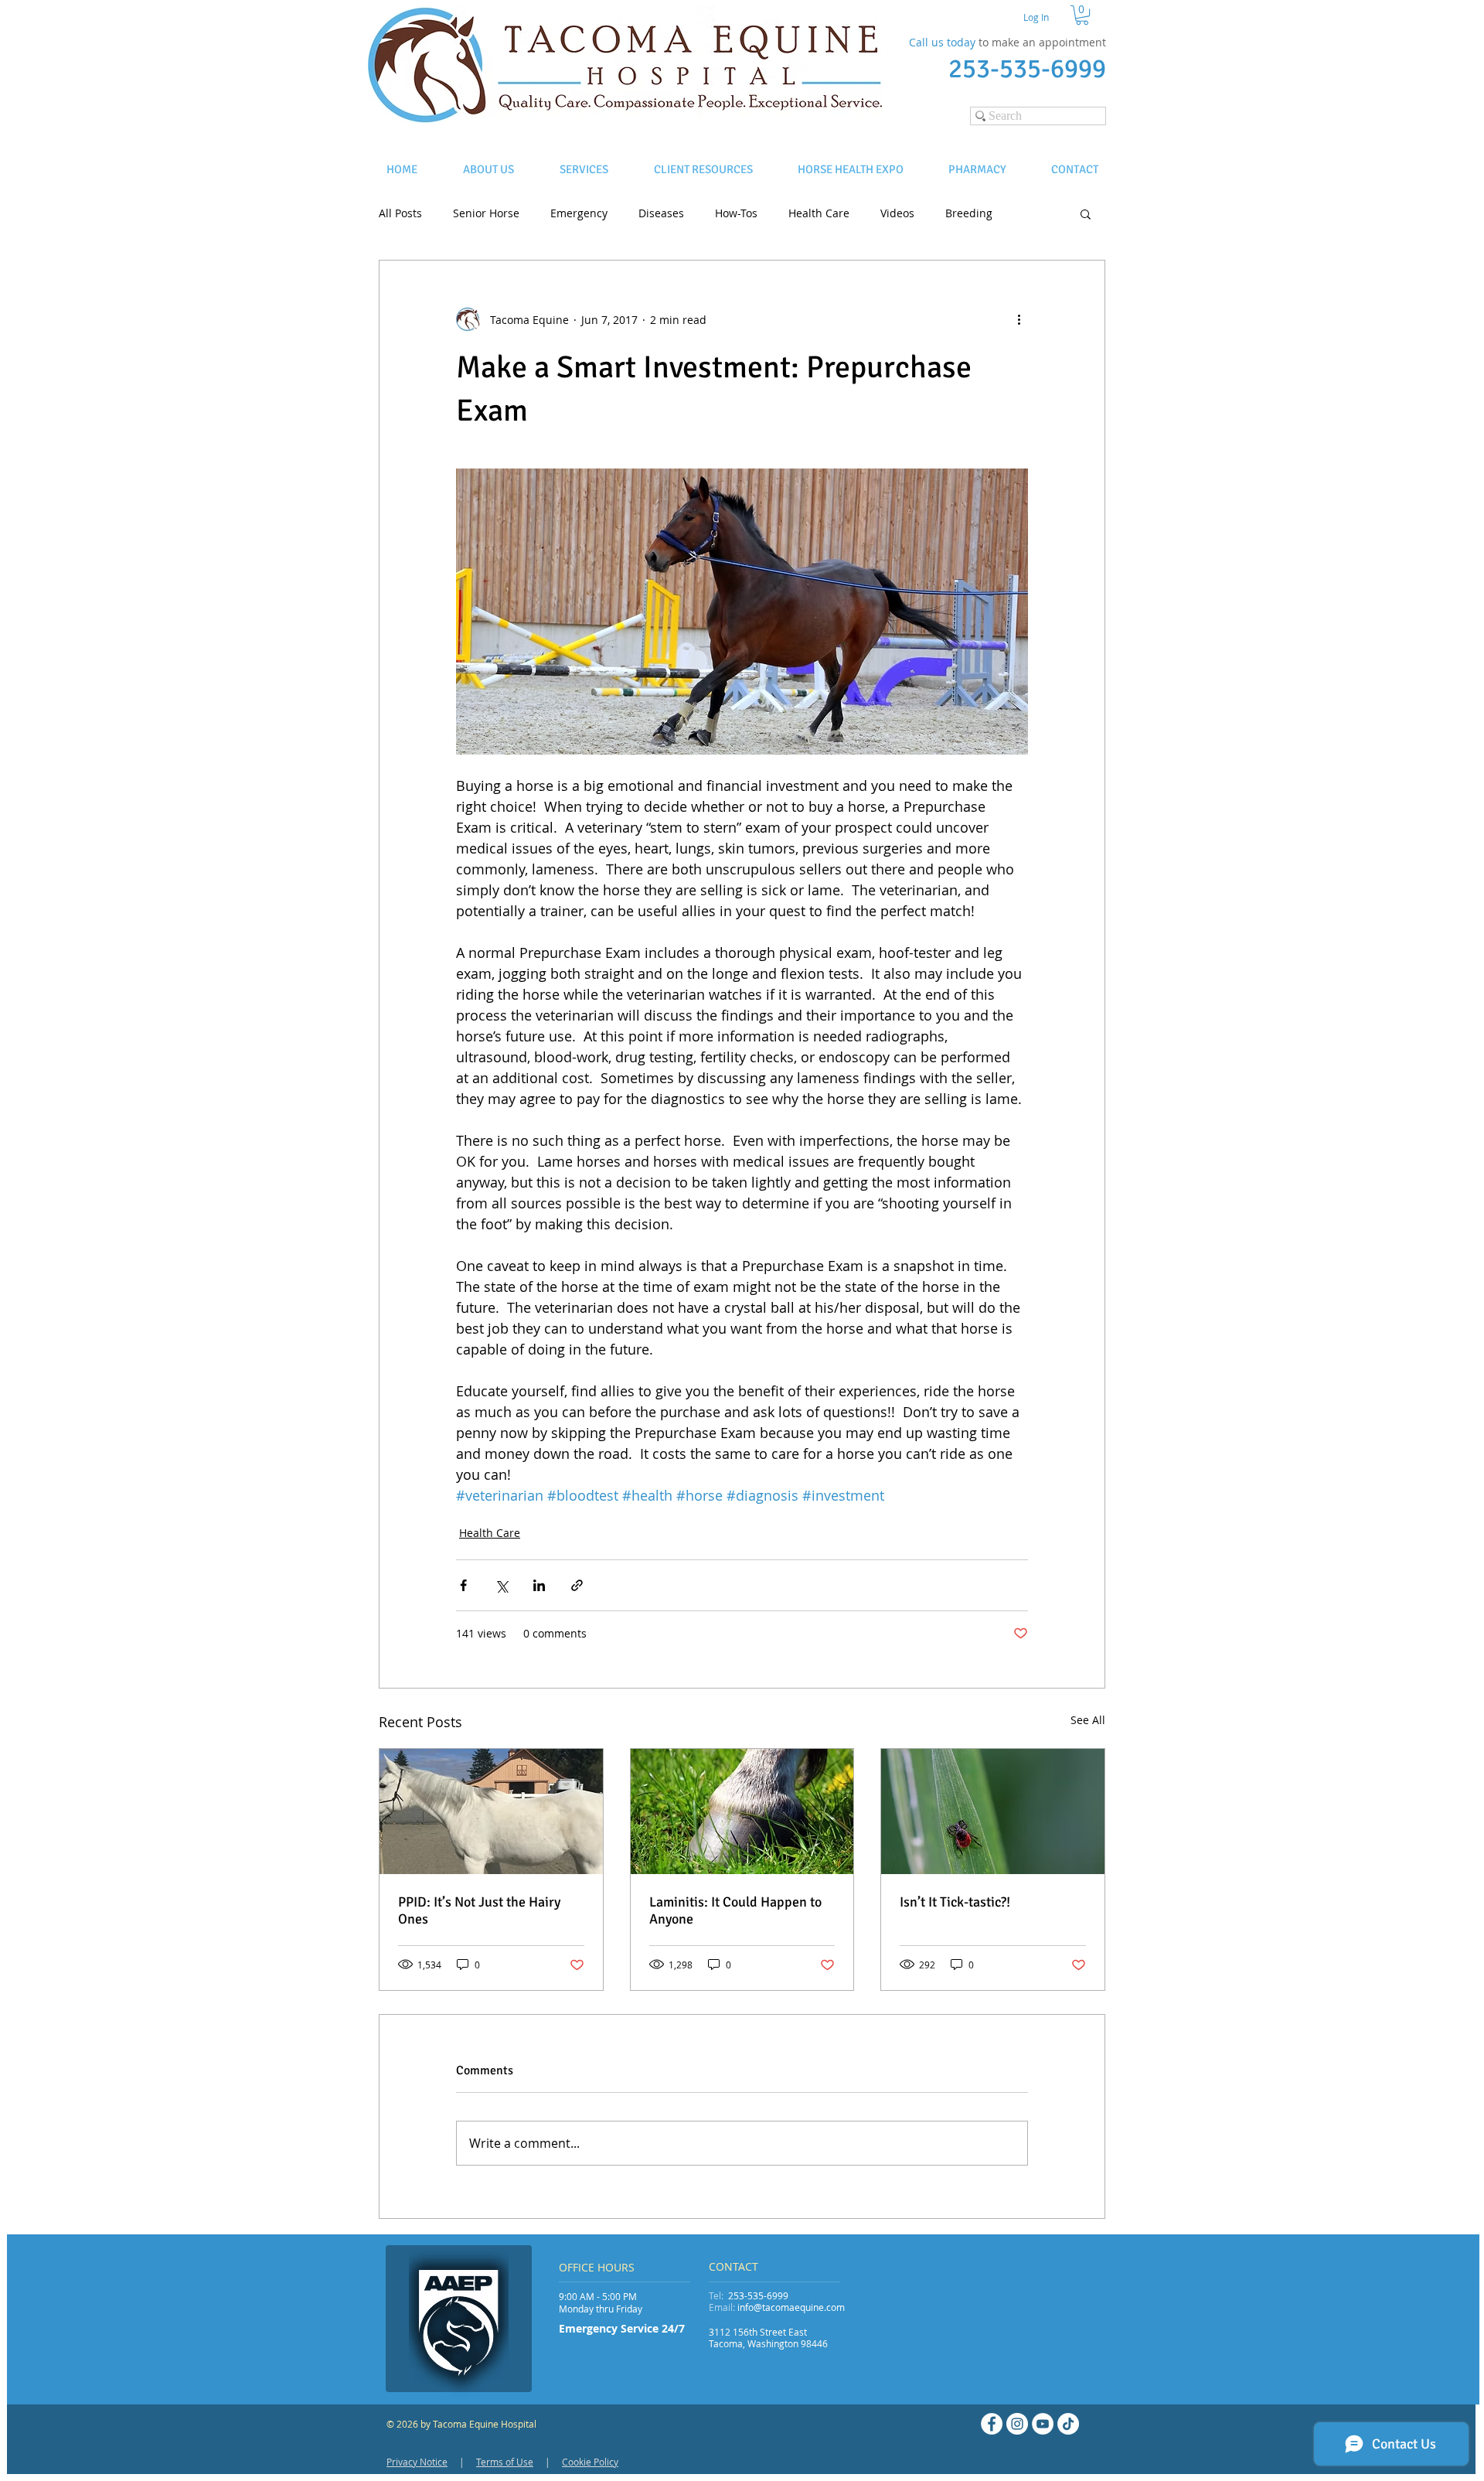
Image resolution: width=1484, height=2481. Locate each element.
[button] (1082, 15)
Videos (897, 213)
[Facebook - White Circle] (992, 2424)
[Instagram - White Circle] (1017, 2424)
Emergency (579, 213)
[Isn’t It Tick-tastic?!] (993, 1811)
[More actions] (1019, 319)
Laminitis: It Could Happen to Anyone (735, 1910)
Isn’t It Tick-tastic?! (955, 1902)
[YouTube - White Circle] (1043, 2424)
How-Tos (736, 213)
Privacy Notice (417, 2462)
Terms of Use (505, 2462)
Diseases (661, 213)
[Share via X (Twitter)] (501, 1585)
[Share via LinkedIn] (539, 1585)
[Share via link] (577, 1585)
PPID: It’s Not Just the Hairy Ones (479, 1910)
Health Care (819, 213)
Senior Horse (486, 213)
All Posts (400, 213)
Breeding (969, 213)
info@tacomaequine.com (791, 2307)
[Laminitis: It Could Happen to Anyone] (742, 1811)
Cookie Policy (590, 2462)
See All (1088, 1720)
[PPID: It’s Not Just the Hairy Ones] (491, 1811)
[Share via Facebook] (463, 1585)
